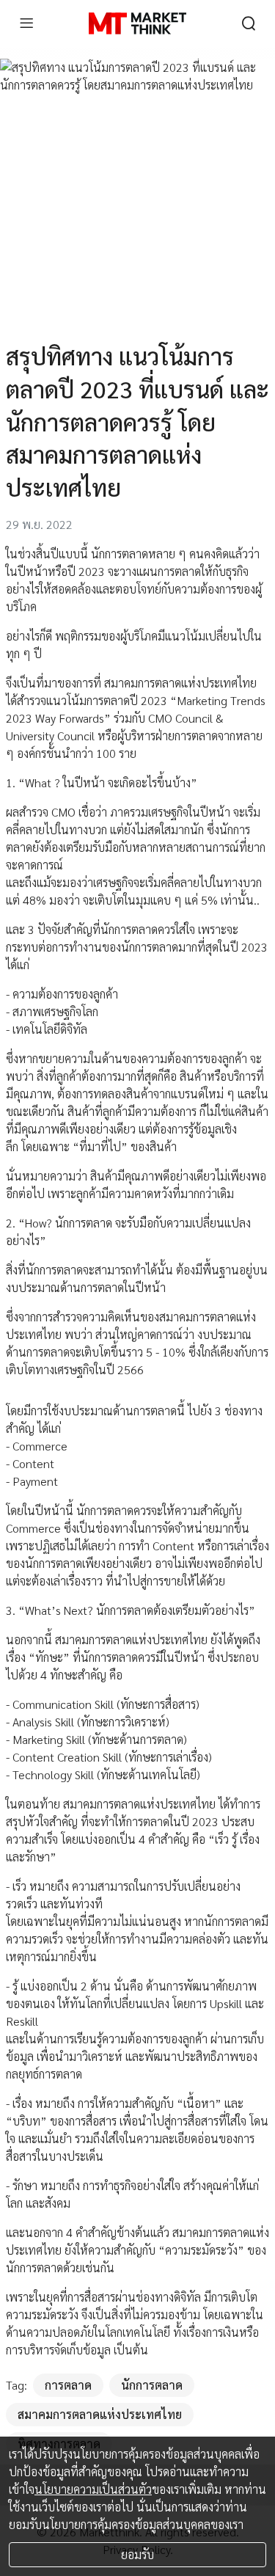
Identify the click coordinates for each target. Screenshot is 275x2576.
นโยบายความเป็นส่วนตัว (93, 2489)
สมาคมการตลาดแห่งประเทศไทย (100, 2414)
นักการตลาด (152, 2385)
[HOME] (137, 23)
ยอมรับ (137, 2554)
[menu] (26, 23)
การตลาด (68, 2385)
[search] (249, 23)
